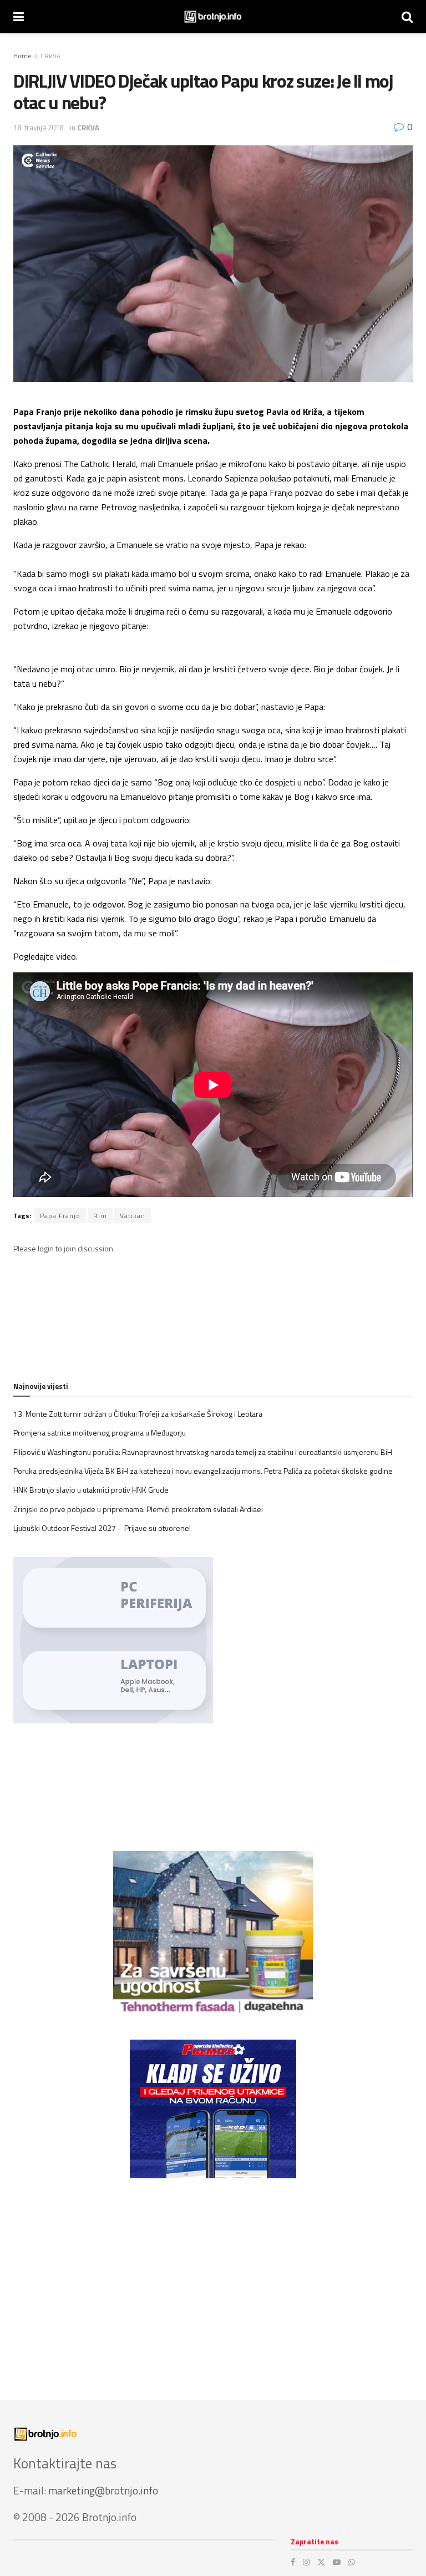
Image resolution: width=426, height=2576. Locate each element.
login (46, 1248)
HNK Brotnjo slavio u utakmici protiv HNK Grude (91, 1490)
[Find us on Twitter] (321, 2562)
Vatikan (133, 1216)
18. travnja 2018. (39, 128)
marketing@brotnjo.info (103, 2490)
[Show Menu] (19, 17)
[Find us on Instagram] (306, 2562)
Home (22, 56)
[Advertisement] (213, 2278)
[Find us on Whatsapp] (352, 2562)
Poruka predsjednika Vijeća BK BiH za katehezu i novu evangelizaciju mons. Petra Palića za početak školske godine (203, 1471)
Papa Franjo (60, 1216)
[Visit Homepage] (213, 17)
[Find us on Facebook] (293, 2562)
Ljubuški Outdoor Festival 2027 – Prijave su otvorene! (102, 1528)
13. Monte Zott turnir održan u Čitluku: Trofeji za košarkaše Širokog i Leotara (138, 1414)
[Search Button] (407, 17)
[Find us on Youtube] (337, 2562)
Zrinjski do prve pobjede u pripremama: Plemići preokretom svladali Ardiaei (138, 1509)
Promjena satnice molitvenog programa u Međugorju (100, 1432)
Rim (100, 1216)
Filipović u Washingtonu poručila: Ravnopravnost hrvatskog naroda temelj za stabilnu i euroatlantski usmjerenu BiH (203, 1452)
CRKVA (50, 56)
